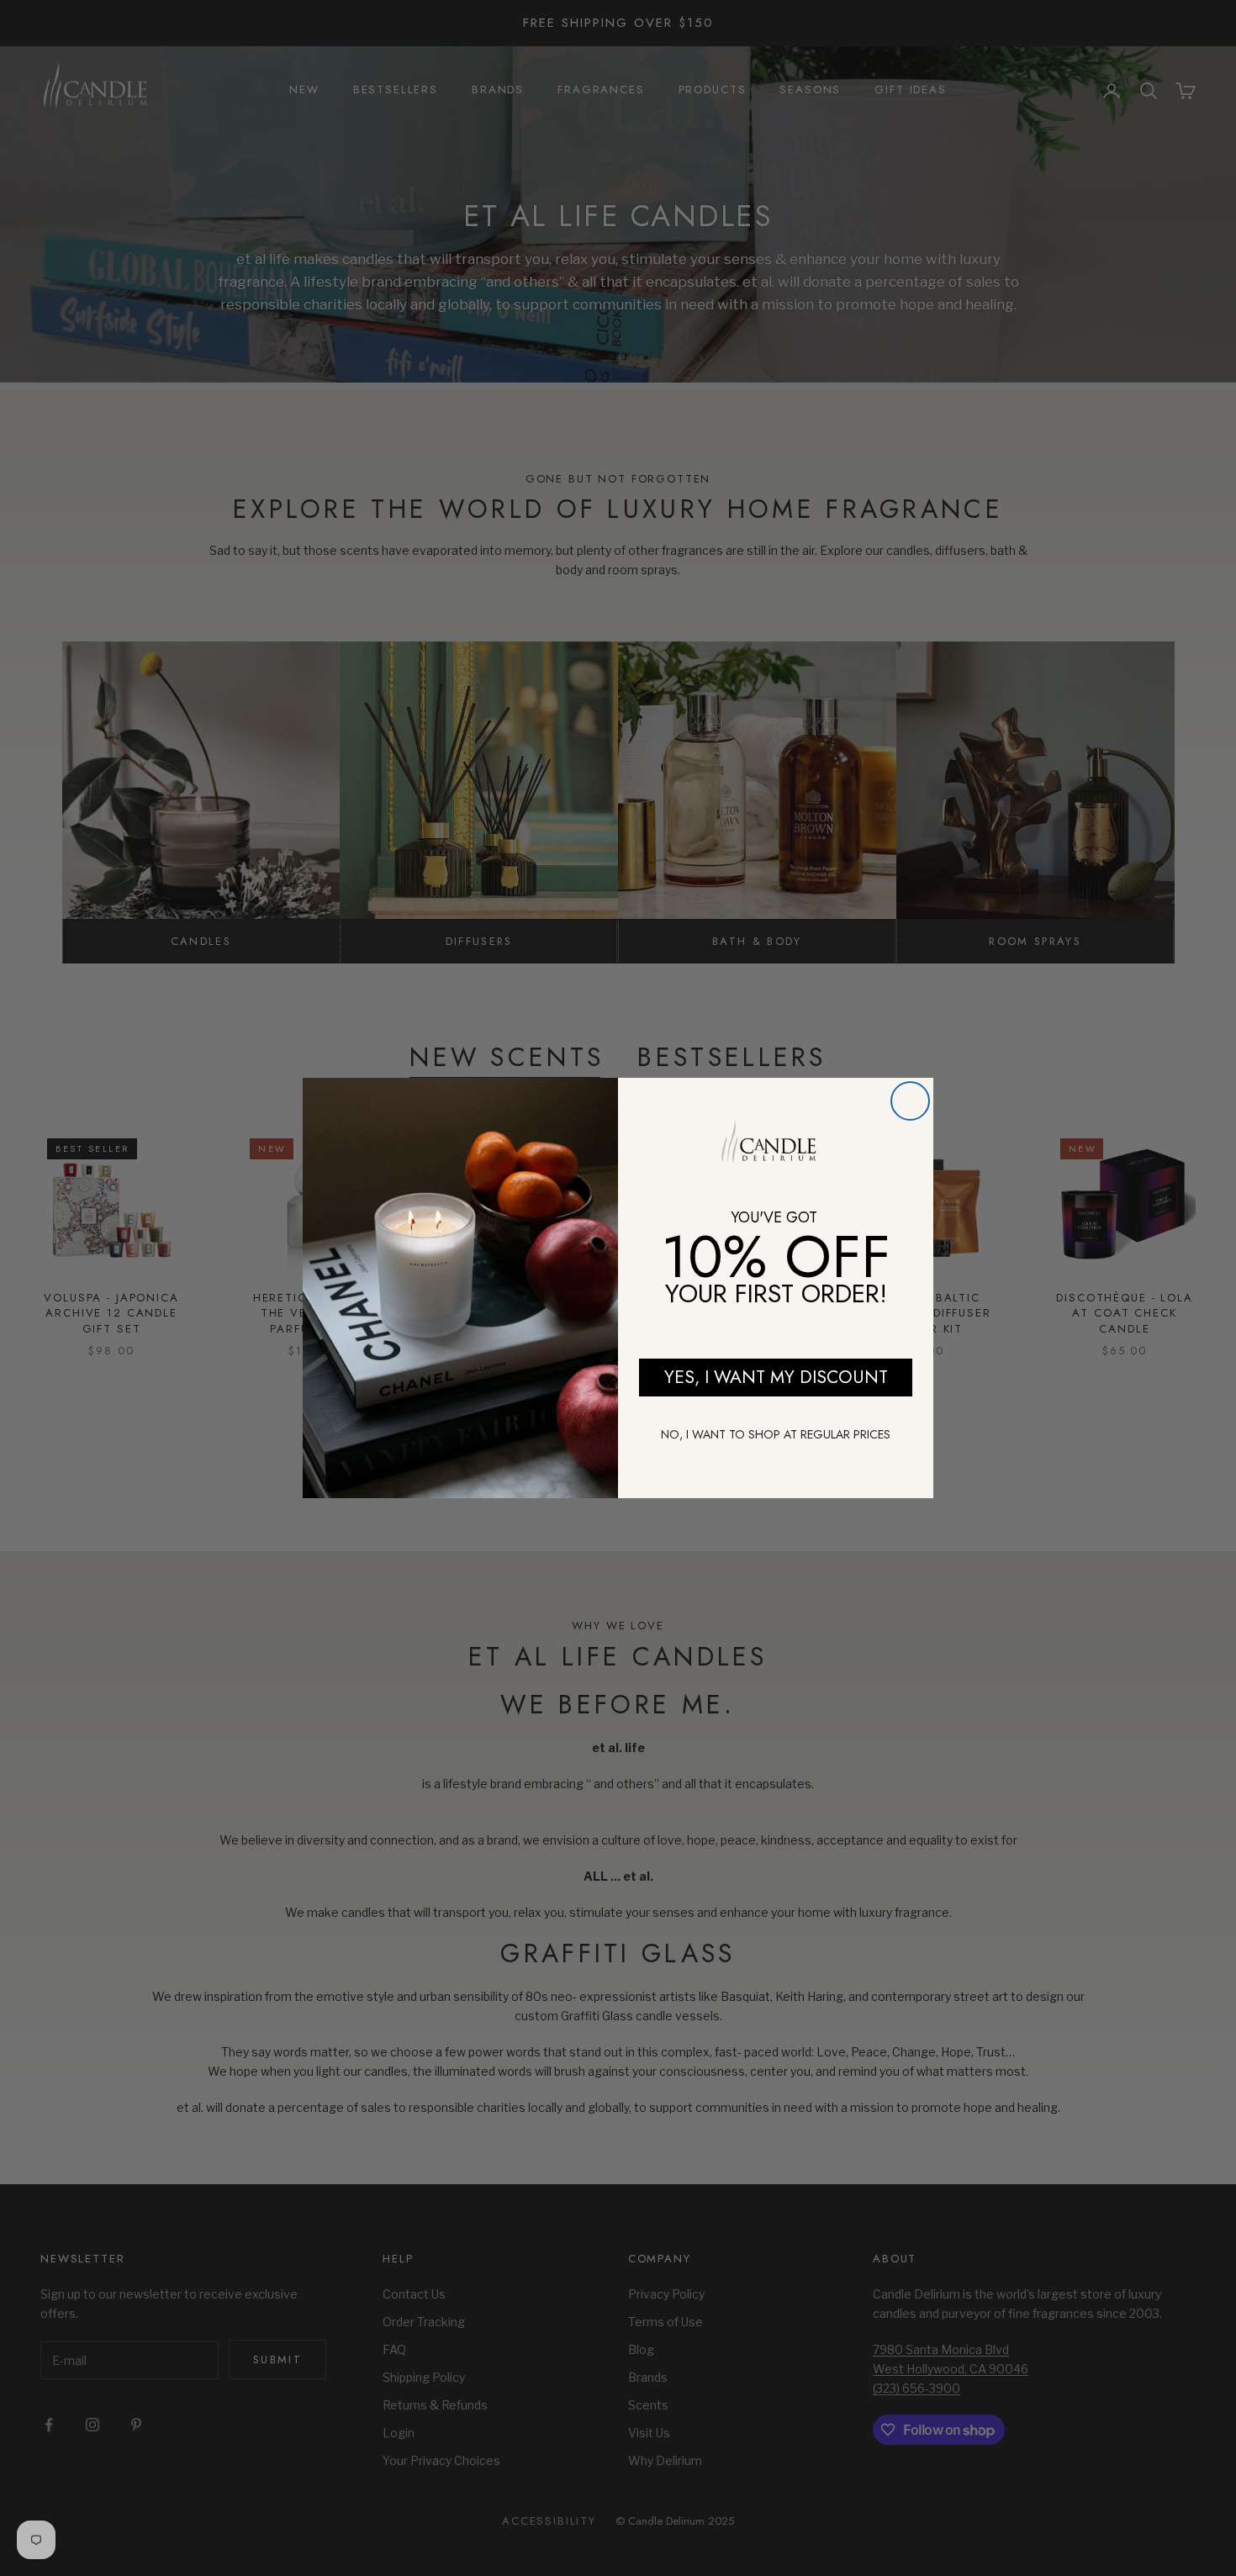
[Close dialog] (910, 1101)
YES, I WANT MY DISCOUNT (776, 1377)
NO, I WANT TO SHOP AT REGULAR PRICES (776, 1434)
